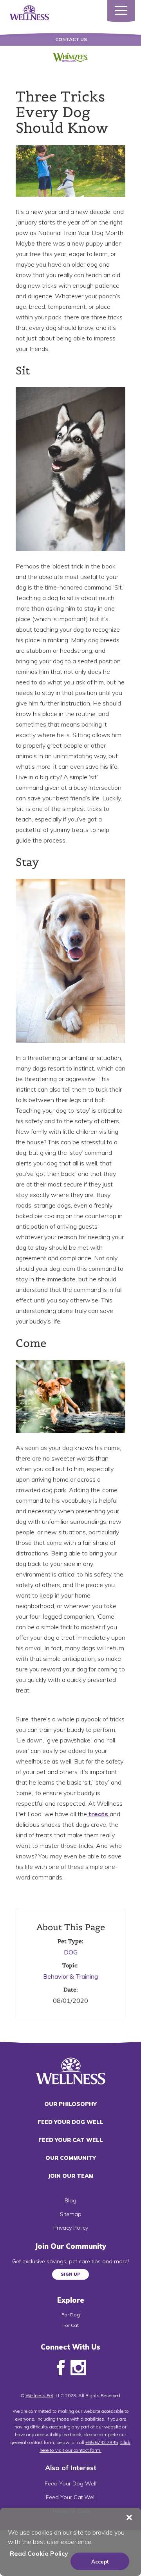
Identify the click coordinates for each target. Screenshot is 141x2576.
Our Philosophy (70, 2104)
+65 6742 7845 (102, 2442)
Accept (100, 2562)
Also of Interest (71, 2468)
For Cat (70, 2325)
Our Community (71, 2158)
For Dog (71, 2315)
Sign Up (70, 2274)
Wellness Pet (39, 2395)
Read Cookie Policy (39, 2553)
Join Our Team (71, 2176)
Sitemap (71, 2214)
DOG (71, 1952)
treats (98, 1814)
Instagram (78, 2368)
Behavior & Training (70, 1976)
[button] (129, 2517)
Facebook (61, 2368)
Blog (70, 2200)
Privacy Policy (71, 2228)
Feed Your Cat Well (71, 2140)
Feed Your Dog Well (70, 2122)
